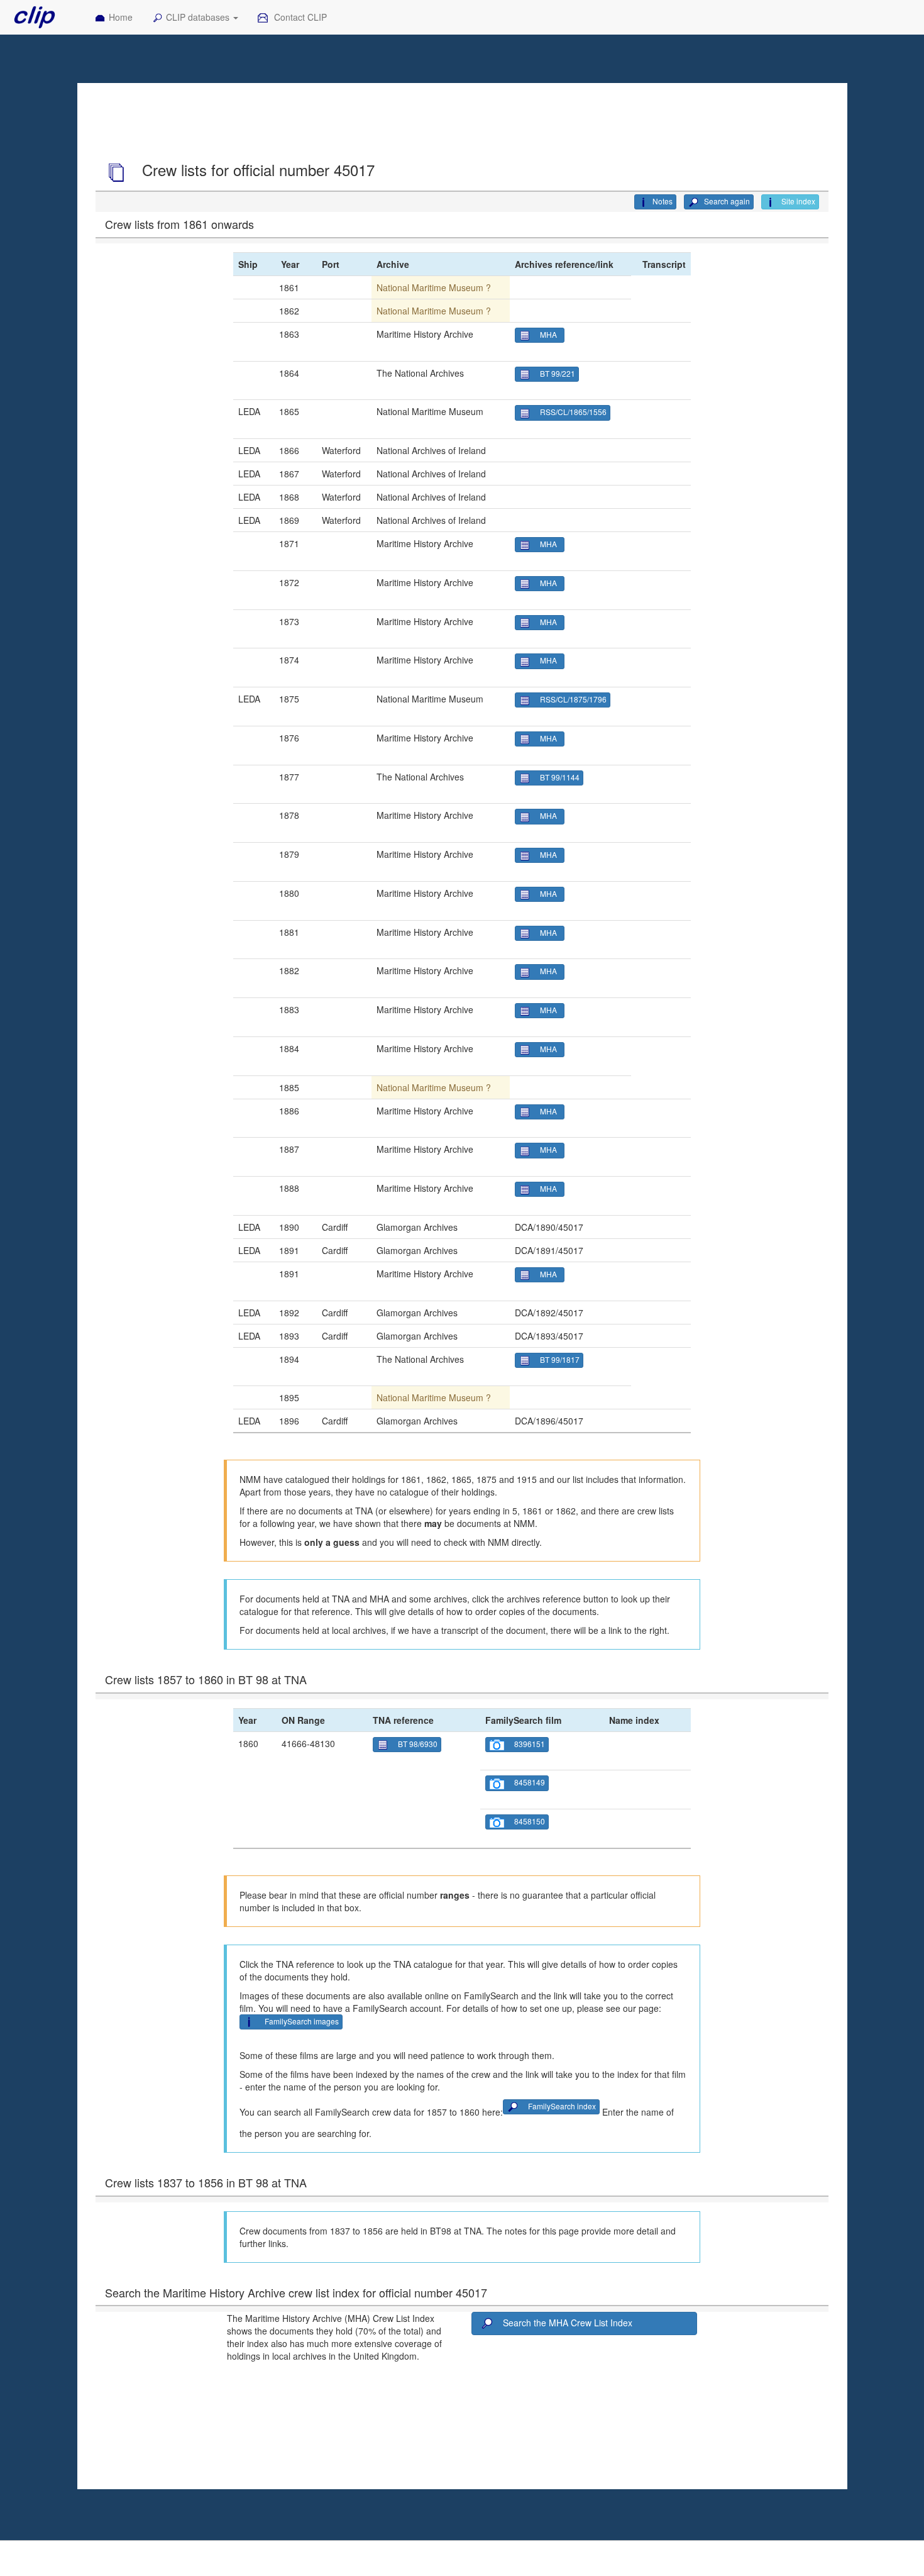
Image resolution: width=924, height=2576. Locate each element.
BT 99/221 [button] (558, 373)
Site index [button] (797, 201)
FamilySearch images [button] (302, 2021)
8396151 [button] (530, 1744)
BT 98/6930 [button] (418, 1744)
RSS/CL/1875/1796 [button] (573, 699)
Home (121, 17)
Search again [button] (726, 201)
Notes (663, 201)
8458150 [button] (530, 1821)
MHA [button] (550, 334)
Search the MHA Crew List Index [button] (568, 2323)
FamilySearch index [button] (562, 2106)
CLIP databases (199, 17)
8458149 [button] (530, 1782)
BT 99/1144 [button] (560, 777)
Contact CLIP (299, 17)
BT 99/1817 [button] (560, 1359)
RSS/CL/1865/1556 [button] (573, 412)
